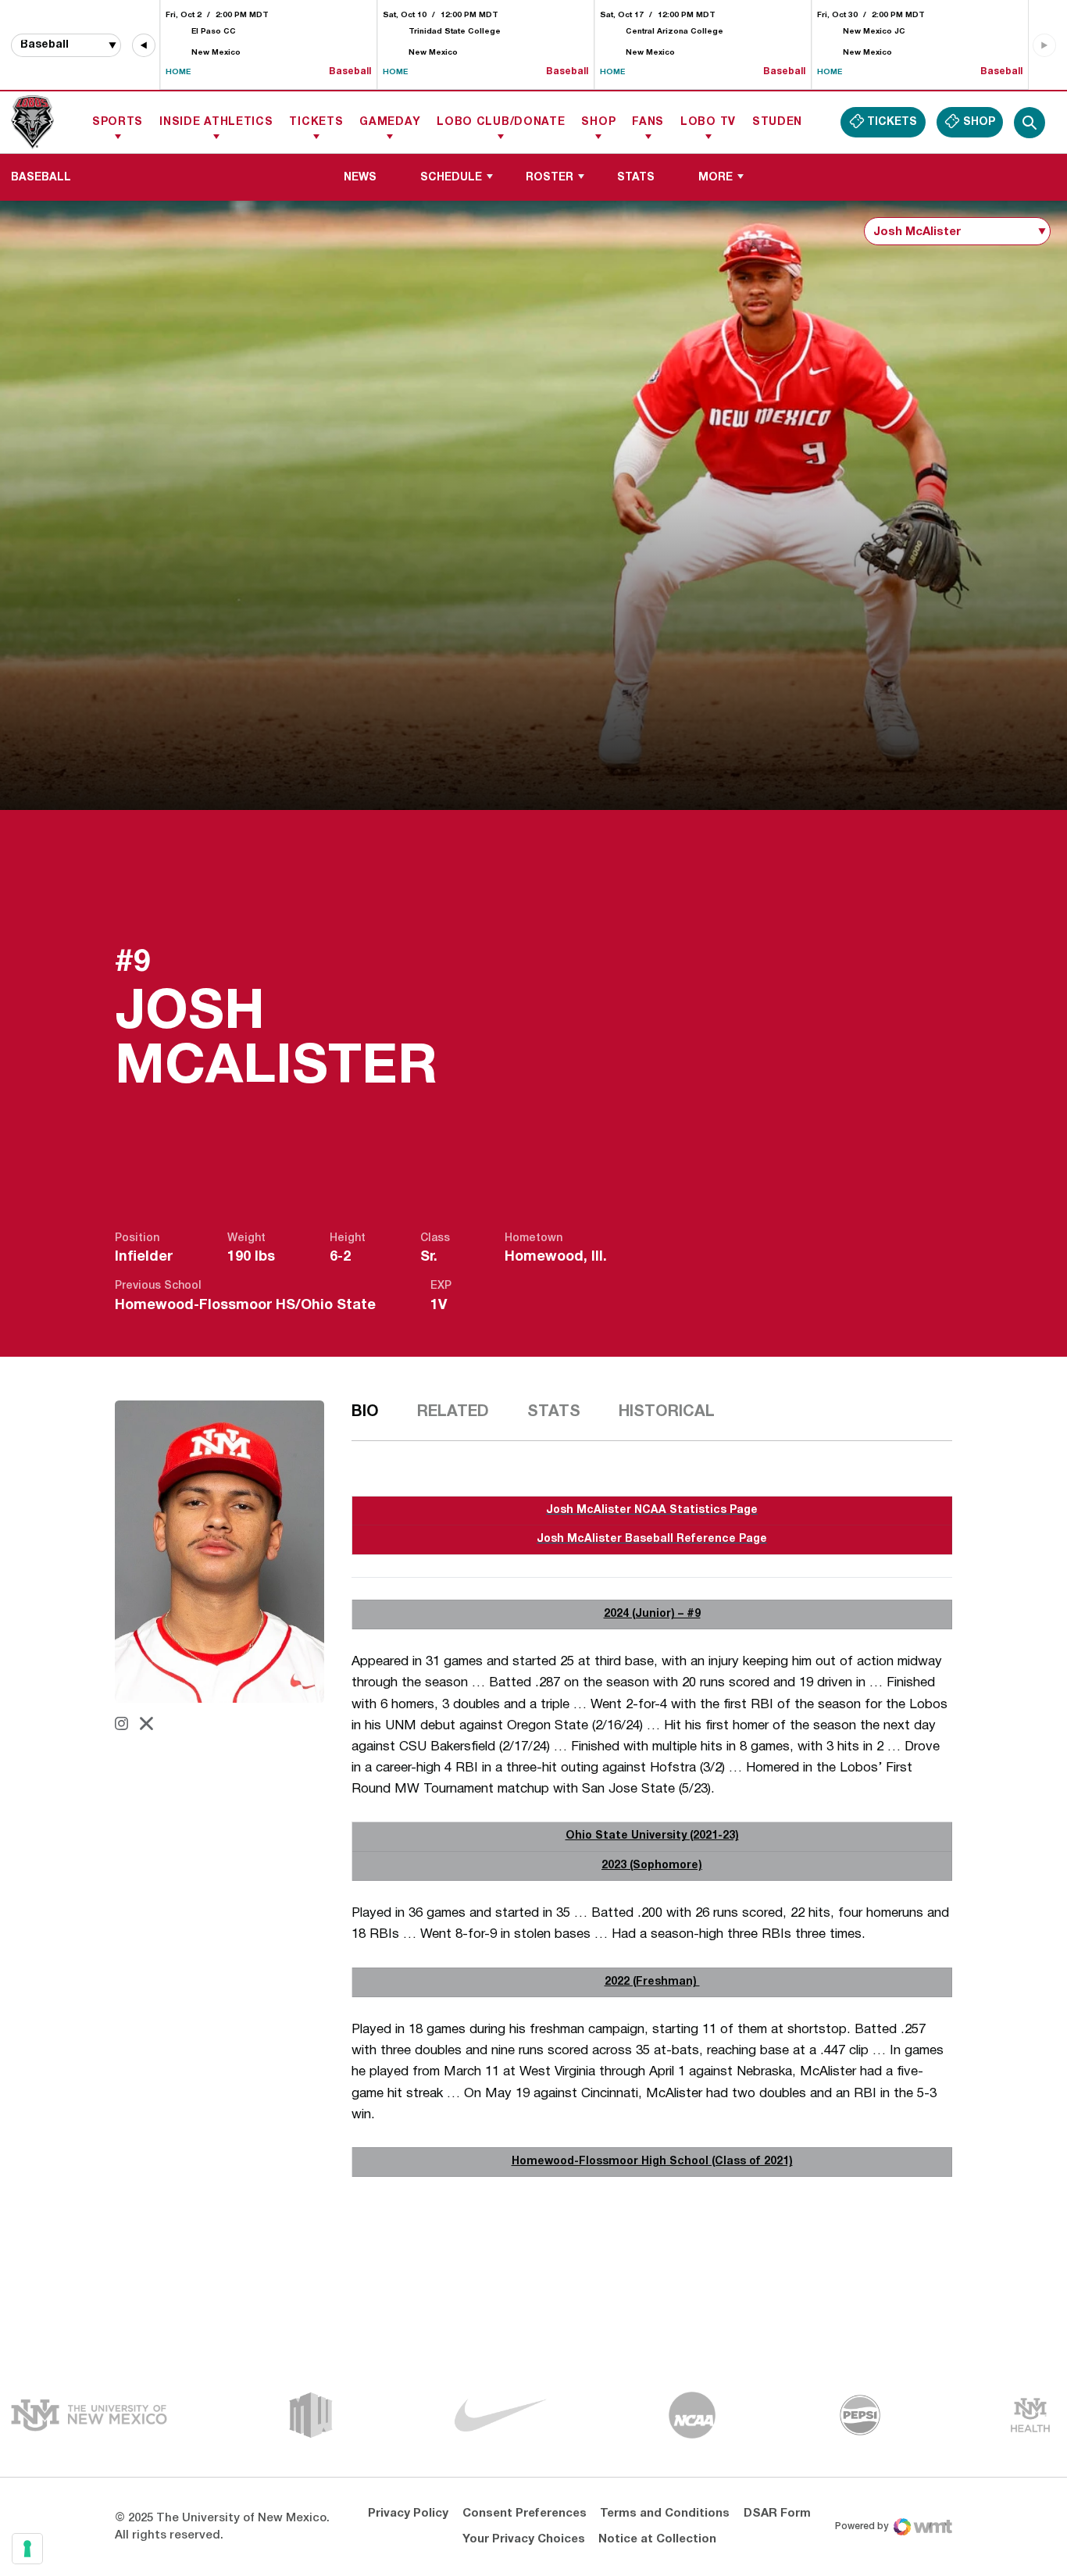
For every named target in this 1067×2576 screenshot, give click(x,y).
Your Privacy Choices (524, 2539)
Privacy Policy (408, 2514)
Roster (550, 178)
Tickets (316, 122)
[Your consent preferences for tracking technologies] (27, 2549)
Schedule (451, 178)
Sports (118, 122)
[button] (144, 45)
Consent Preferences (525, 2514)
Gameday (390, 122)
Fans (648, 122)
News (360, 178)
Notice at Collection (657, 2539)
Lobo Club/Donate (501, 122)
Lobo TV (708, 122)
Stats (636, 178)
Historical (667, 1412)
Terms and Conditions (665, 2514)
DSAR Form (777, 2514)
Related (453, 1412)
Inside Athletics (216, 122)
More (715, 178)
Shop (598, 122)
